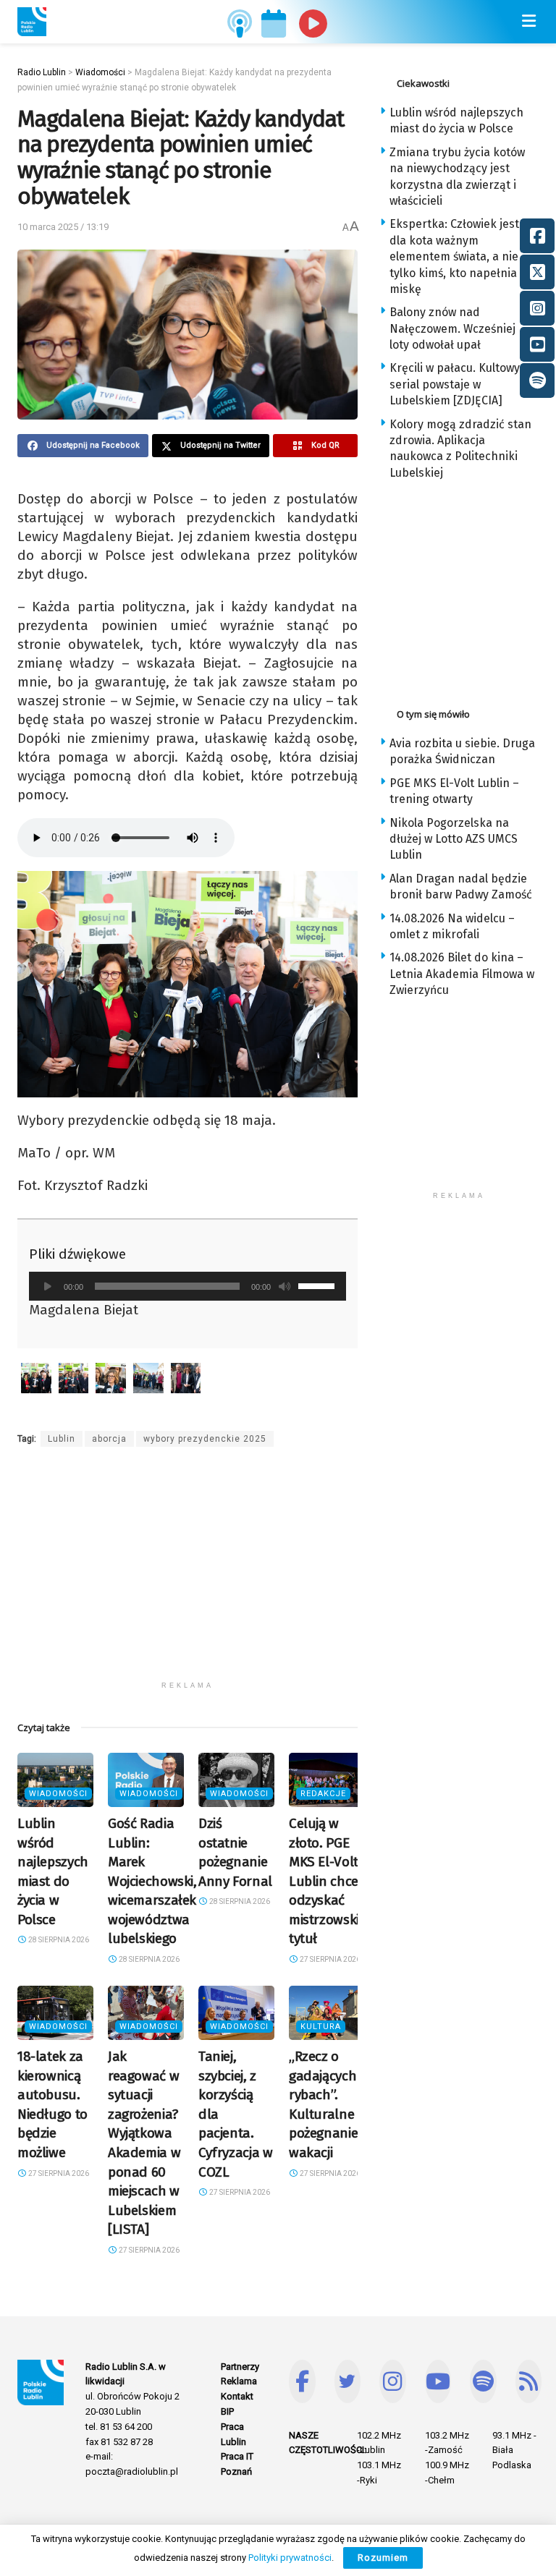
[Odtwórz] (48, 1286)
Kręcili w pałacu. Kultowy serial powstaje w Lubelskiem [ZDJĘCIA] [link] (455, 384)
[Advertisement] (188, 1573)
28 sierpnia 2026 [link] (58, 1940)
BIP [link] (227, 2411)
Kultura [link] (321, 2027)
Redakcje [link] (323, 1794)
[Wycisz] (285, 1286)
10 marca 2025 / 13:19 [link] (63, 227)
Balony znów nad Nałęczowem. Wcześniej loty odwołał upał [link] (452, 328)
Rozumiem (383, 2558)
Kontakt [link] (237, 2396)
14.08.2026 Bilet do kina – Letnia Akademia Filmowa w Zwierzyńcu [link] (462, 974)
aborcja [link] (109, 1439)
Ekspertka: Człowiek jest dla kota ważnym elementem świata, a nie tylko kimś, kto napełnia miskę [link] (454, 256)
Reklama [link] (239, 2381)
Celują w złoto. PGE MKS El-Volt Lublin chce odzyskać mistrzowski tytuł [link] (324, 1881)
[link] (32, 22)
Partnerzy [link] (240, 2367)
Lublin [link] (62, 1439)
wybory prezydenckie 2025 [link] (205, 1439)
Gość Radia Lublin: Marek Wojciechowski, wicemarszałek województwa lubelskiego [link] (152, 1881)
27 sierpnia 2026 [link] (329, 1959)
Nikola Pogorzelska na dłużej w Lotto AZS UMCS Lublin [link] (454, 839)
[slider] (319, 1285)
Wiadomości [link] (58, 1794)
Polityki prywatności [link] (290, 2558)
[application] (188, 1286)
